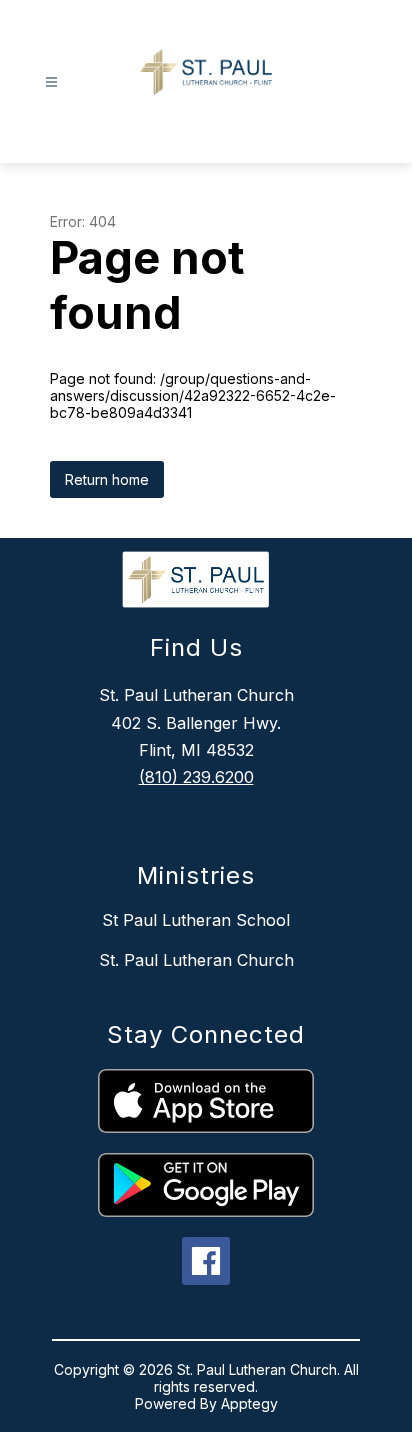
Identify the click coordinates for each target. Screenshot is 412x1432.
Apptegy (249, 1403)
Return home (107, 479)
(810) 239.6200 (196, 777)
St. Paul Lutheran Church (196, 960)
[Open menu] (51, 82)
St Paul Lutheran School (196, 920)
